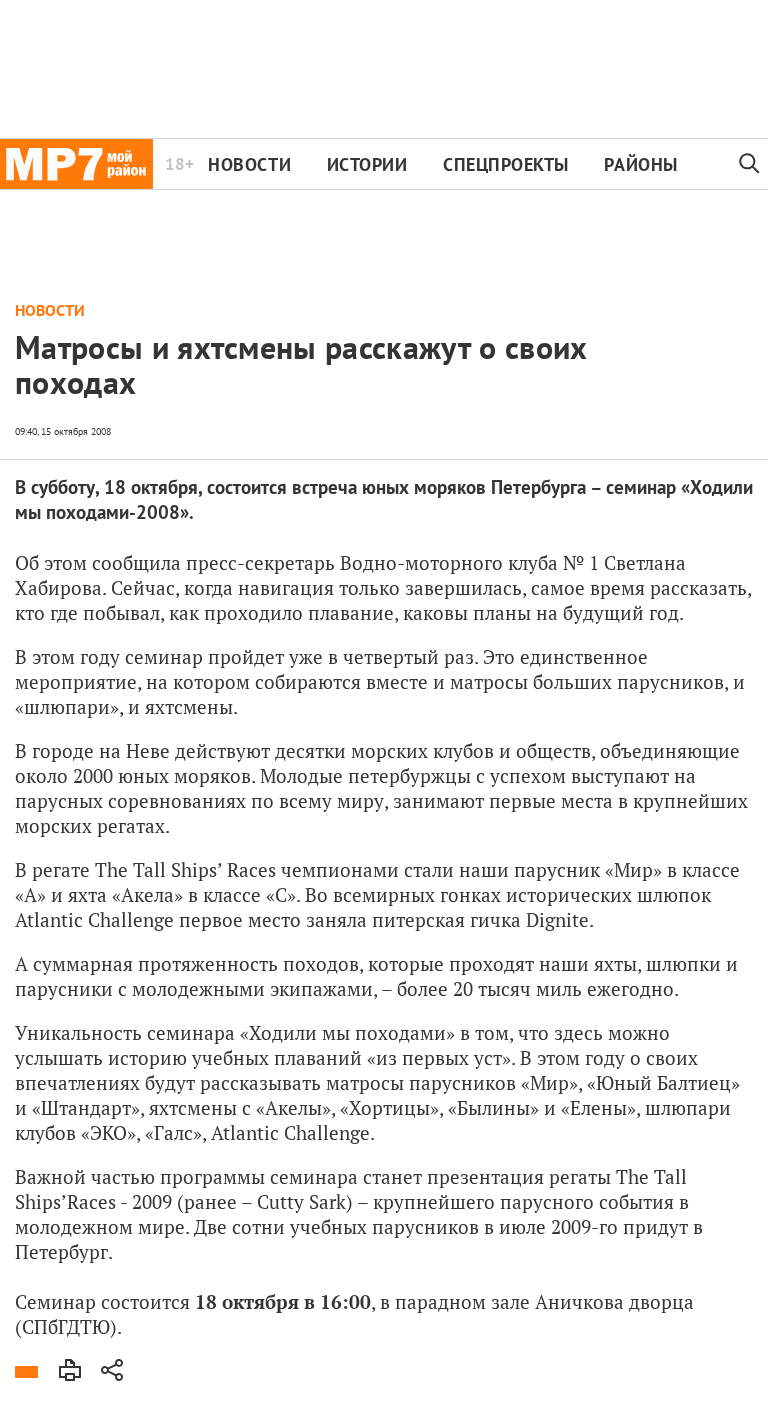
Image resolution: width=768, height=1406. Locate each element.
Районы (640, 164)
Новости (249, 164)
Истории (367, 164)
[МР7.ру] (76, 164)
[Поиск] (750, 164)
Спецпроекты (506, 164)
